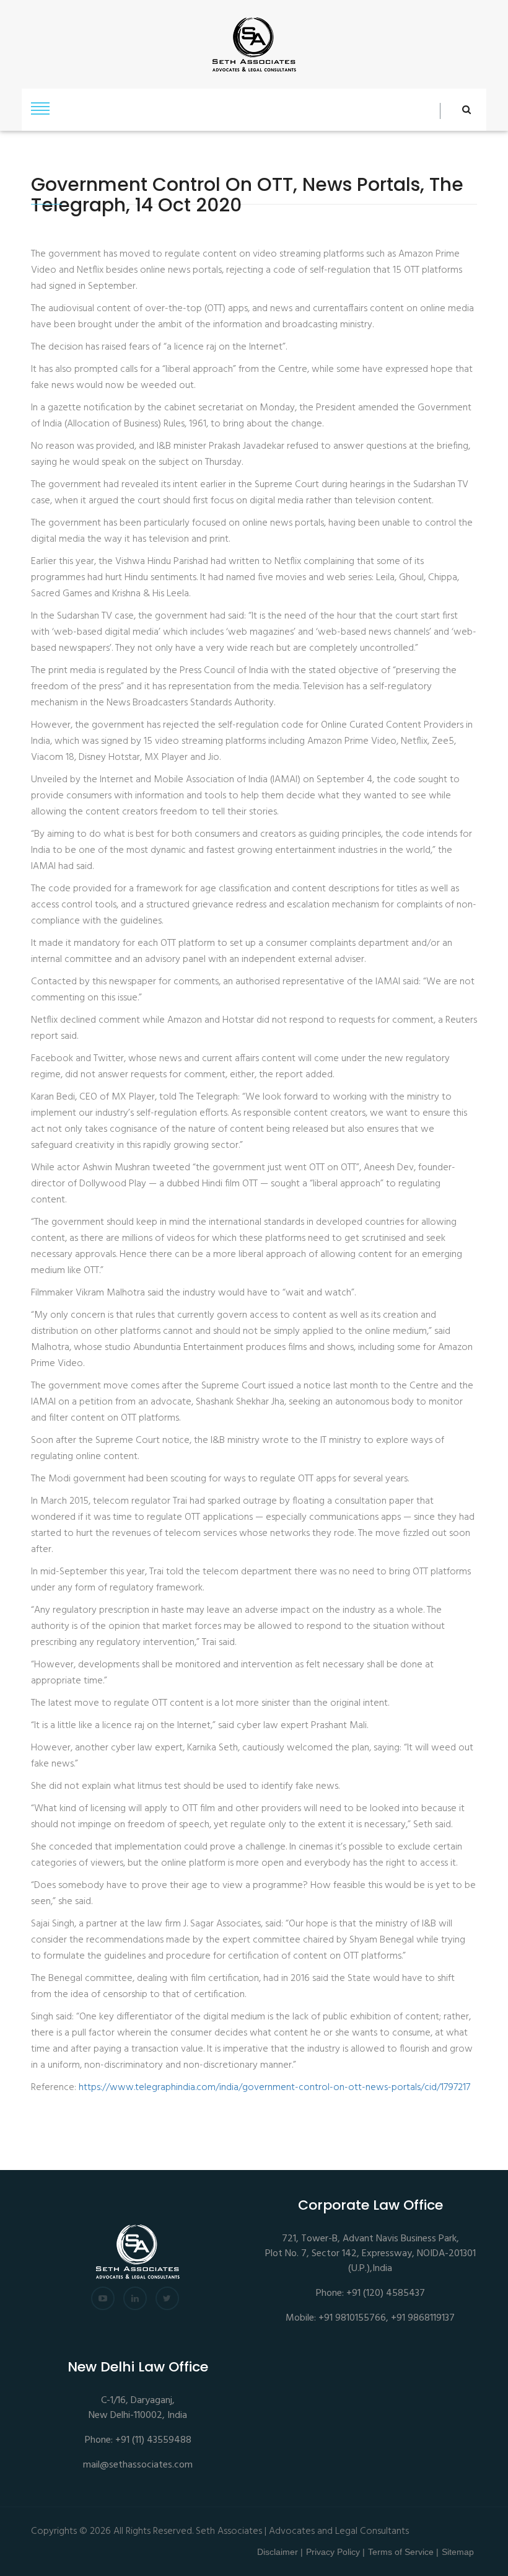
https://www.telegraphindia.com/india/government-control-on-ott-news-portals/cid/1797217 (274, 2088)
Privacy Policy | (335, 2552)
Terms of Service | (403, 2552)
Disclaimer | (280, 2552)
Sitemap (458, 2552)
